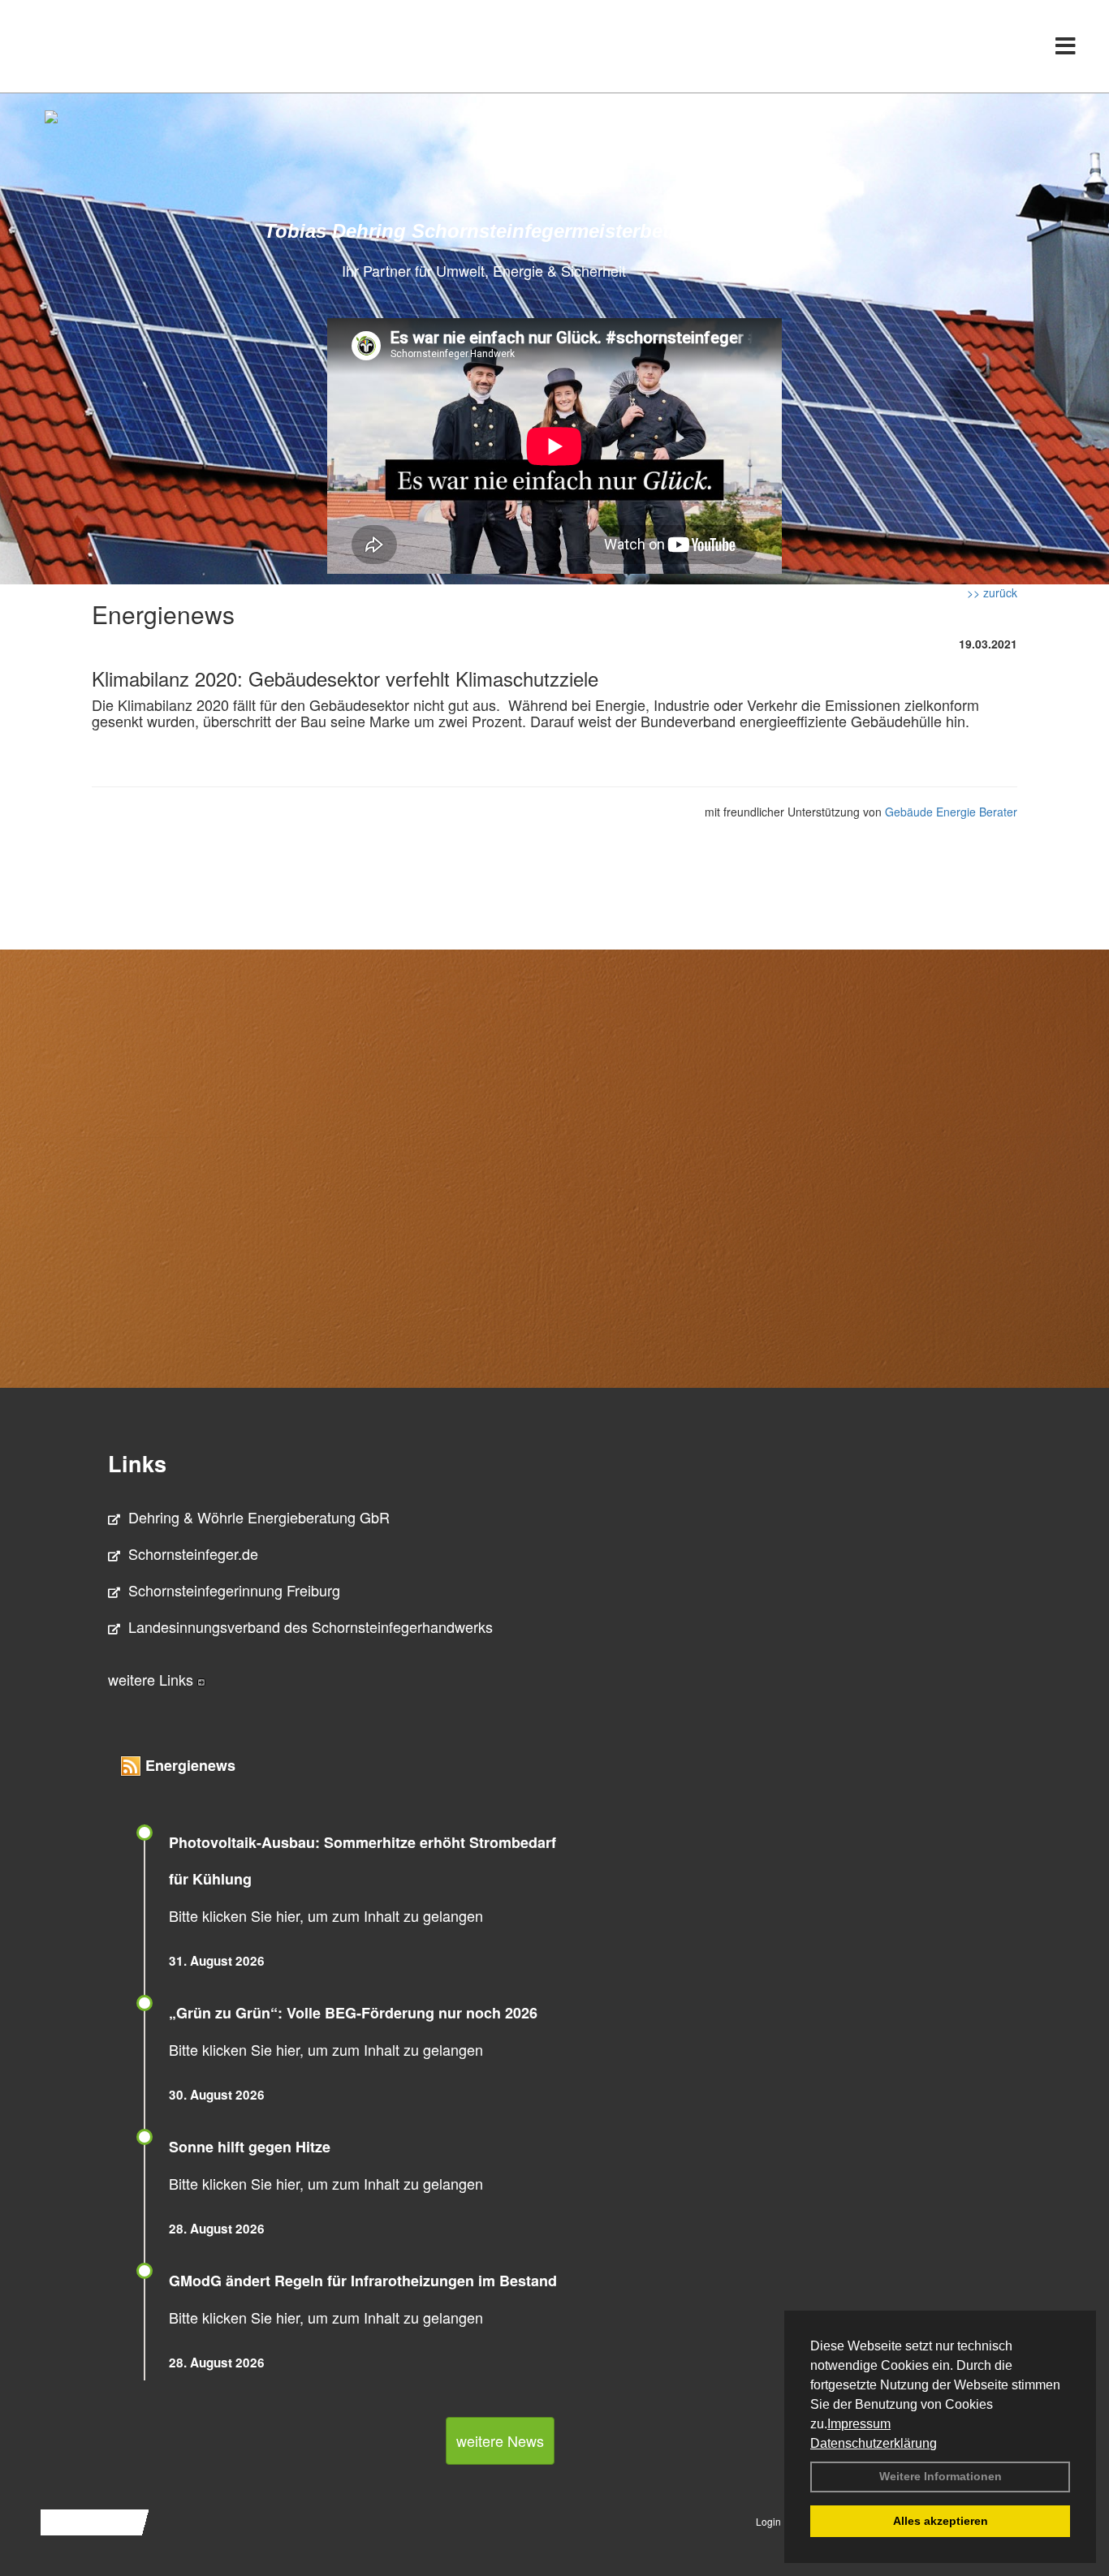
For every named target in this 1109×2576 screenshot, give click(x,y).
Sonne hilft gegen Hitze (250, 2147)
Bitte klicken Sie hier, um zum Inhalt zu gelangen (326, 1915)
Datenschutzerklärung (874, 2443)
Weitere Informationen (941, 2476)
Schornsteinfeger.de (193, 1553)
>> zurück (992, 592)
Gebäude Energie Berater (951, 812)
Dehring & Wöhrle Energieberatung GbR (259, 1517)
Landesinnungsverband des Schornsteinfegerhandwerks (311, 1626)
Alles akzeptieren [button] (941, 2521)
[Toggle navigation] (1066, 46)
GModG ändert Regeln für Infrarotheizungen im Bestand (363, 2281)
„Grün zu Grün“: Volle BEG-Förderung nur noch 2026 (353, 2013)
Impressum (859, 2424)
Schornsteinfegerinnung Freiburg (234, 1590)
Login (768, 2521)
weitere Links (153, 1679)
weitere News (500, 2440)
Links (137, 1463)
